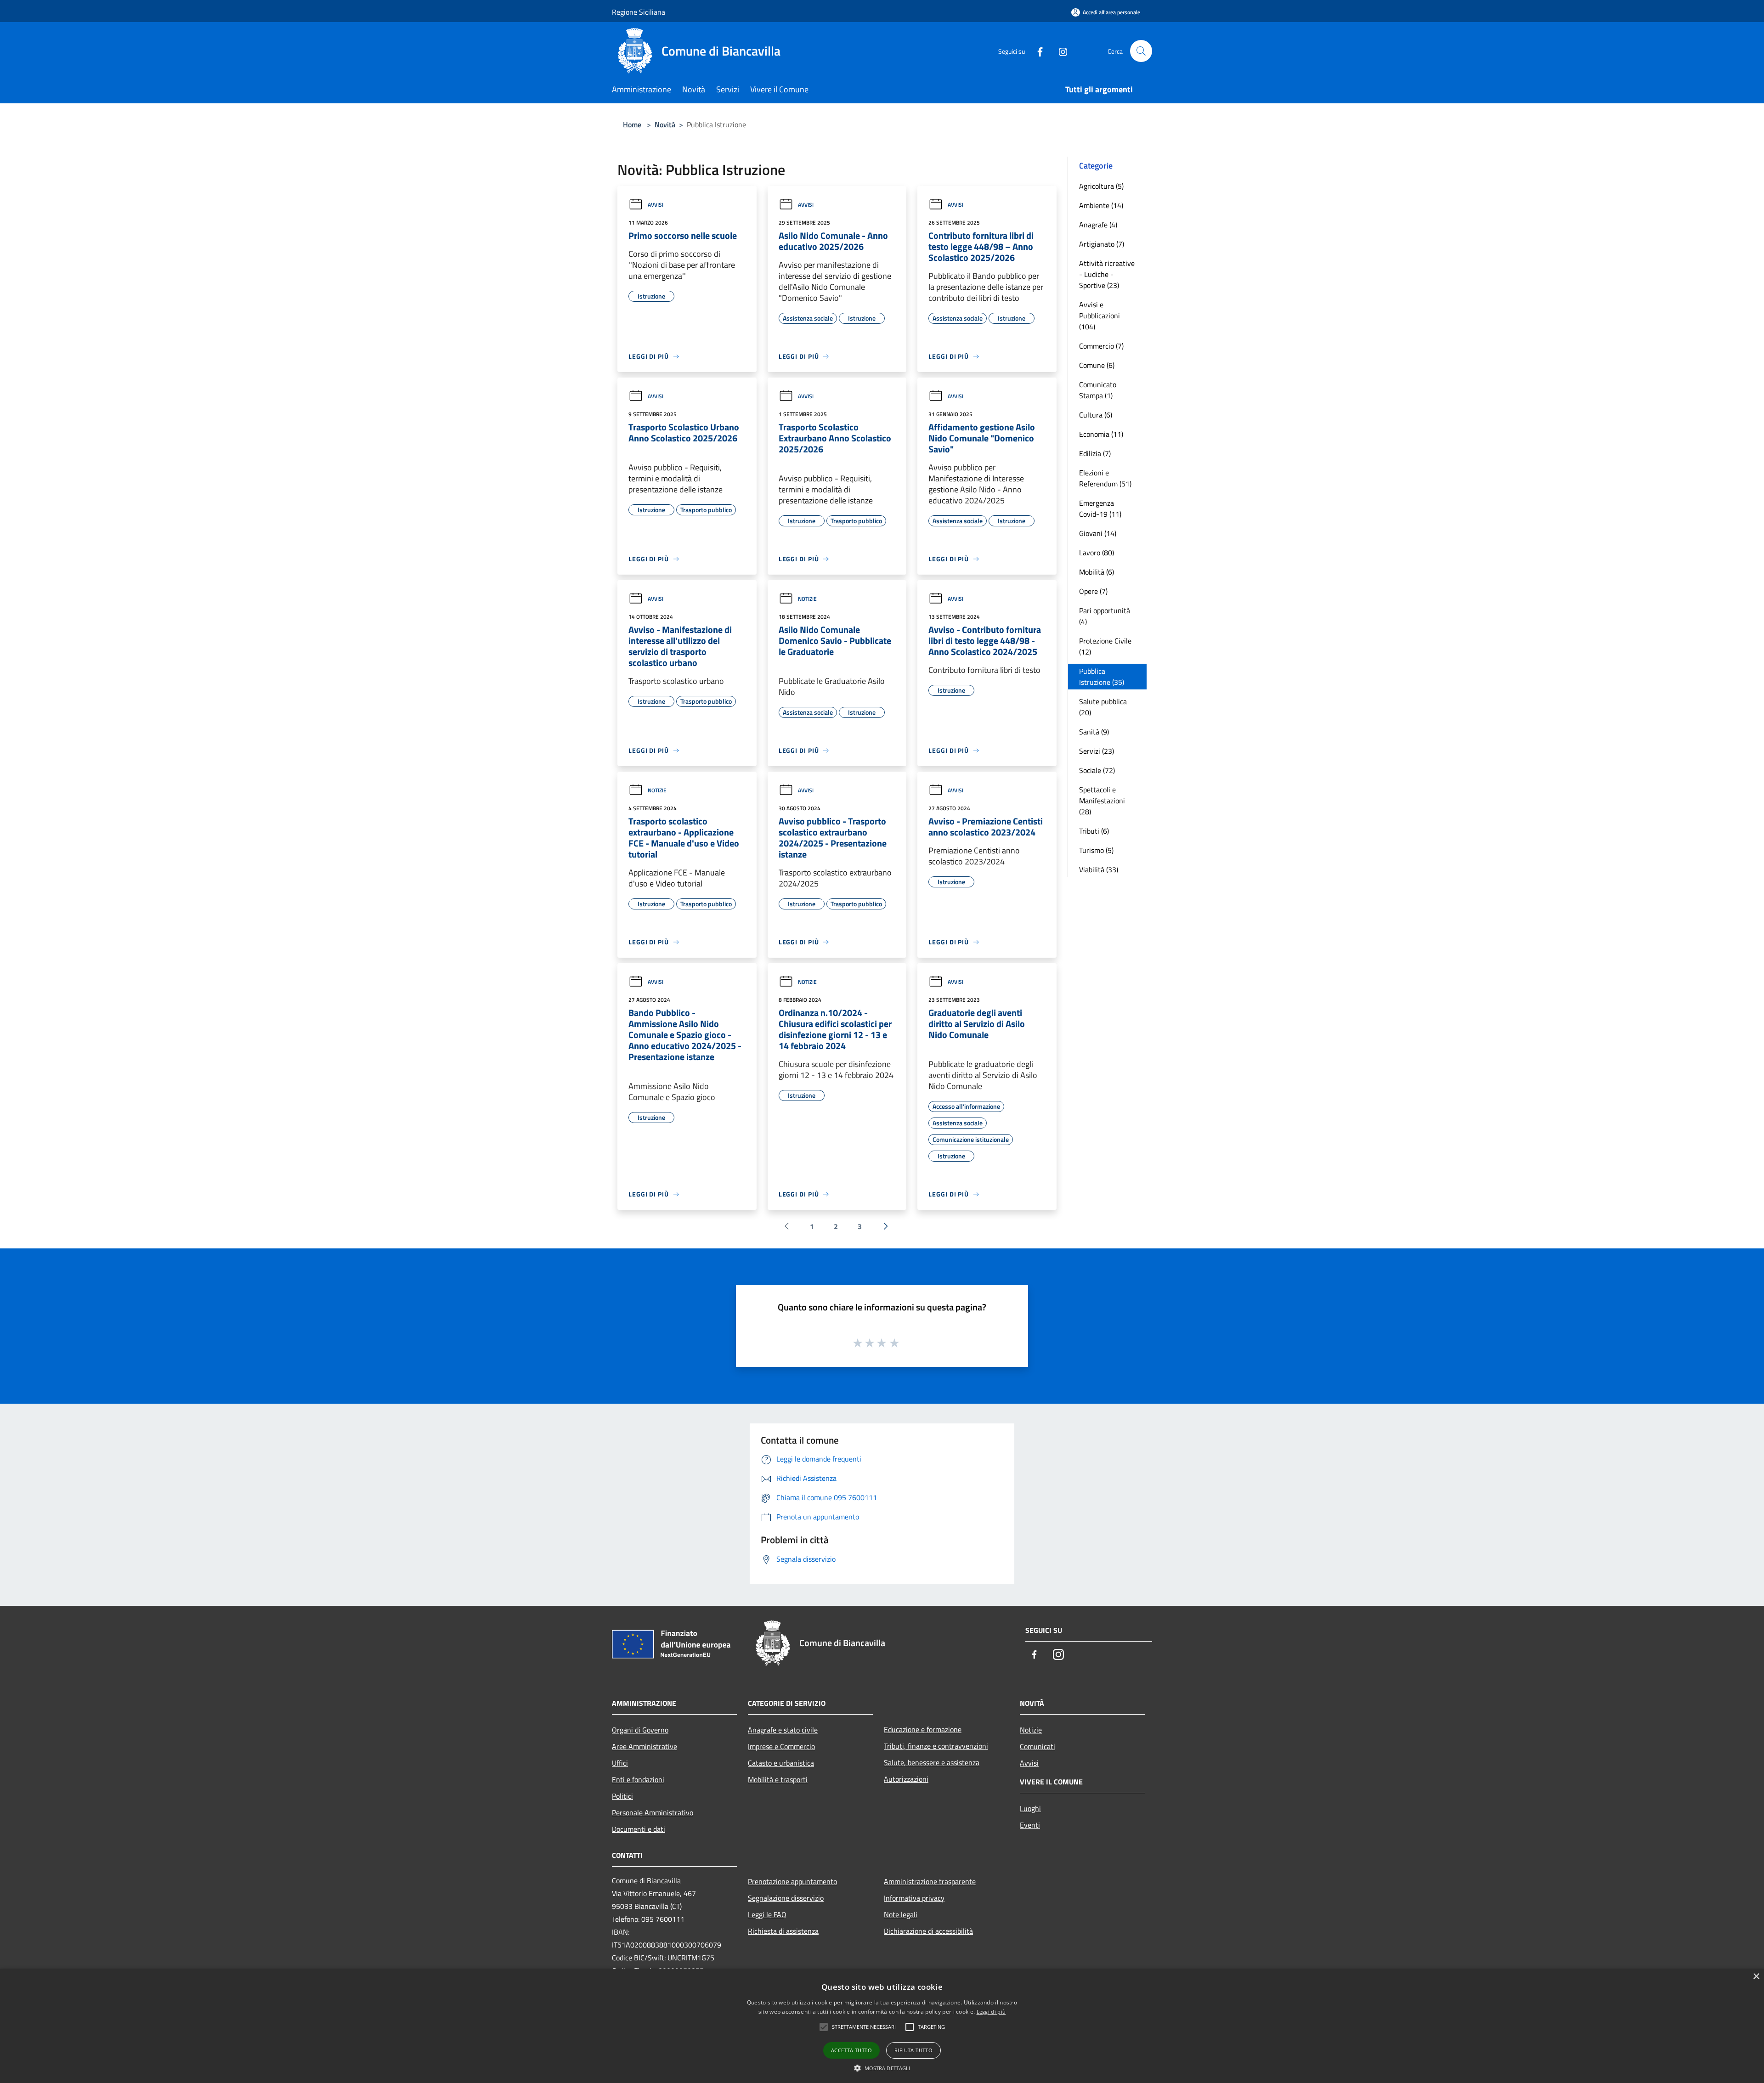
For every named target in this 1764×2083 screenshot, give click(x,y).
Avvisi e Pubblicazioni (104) (1100, 316)
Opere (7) (1093, 591)
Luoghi (1030, 1808)
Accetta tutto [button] (851, 2050)
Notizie (807, 599)
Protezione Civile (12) (1105, 646)
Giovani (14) (1098, 533)
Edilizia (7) (1095, 453)
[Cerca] (1141, 51)
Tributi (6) (1094, 831)
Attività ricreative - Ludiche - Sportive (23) (1107, 274)
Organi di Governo (640, 1730)
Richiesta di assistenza (783, 1931)
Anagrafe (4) (1098, 225)
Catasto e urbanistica (781, 1763)
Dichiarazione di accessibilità (928, 1931)
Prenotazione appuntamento (792, 1881)
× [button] (1756, 1977)
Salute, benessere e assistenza (932, 1762)
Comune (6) (1097, 365)
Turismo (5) (1096, 850)
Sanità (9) (1094, 732)
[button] (882, 2068)
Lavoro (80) (1097, 553)
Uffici (620, 1763)
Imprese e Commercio (781, 1746)
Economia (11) (1101, 434)
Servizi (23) (1097, 751)
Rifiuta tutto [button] (913, 2050)
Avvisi (656, 205)
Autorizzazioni (906, 1779)
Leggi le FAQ (767, 1914)
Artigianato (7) (1102, 244)
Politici (622, 1796)
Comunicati (1037, 1746)
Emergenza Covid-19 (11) (1100, 508)
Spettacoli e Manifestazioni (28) (1102, 801)
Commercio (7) (1101, 346)
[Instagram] (1059, 51)
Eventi (1030, 1825)
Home (632, 124)
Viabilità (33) (1099, 869)
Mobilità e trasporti (778, 1779)
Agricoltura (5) (1101, 186)
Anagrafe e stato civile (783, 1730)
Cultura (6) (1096, 415)
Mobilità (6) (1097, 572)
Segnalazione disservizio (786, 1898)
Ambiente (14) (1101, 205)
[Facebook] (1036, 51)
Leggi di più (991, 2012)
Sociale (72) (1097, 770)
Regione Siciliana (639, 12)
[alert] (882, 2026)
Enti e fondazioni (638, 1779)
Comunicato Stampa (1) (1098, 390)
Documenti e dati (639, 1829)
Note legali (901, 1914)
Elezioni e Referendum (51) (1105, 478)
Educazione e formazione (923, 1729)
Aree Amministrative (645, 1746)
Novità (665, 124)
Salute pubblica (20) (1103, 707)
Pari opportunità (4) (1105, 616)
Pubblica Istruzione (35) (1102, 677)
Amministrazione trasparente (930, 1881)
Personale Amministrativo (653, 1812)
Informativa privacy (914, 1898)
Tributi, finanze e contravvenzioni (936, 1746)
